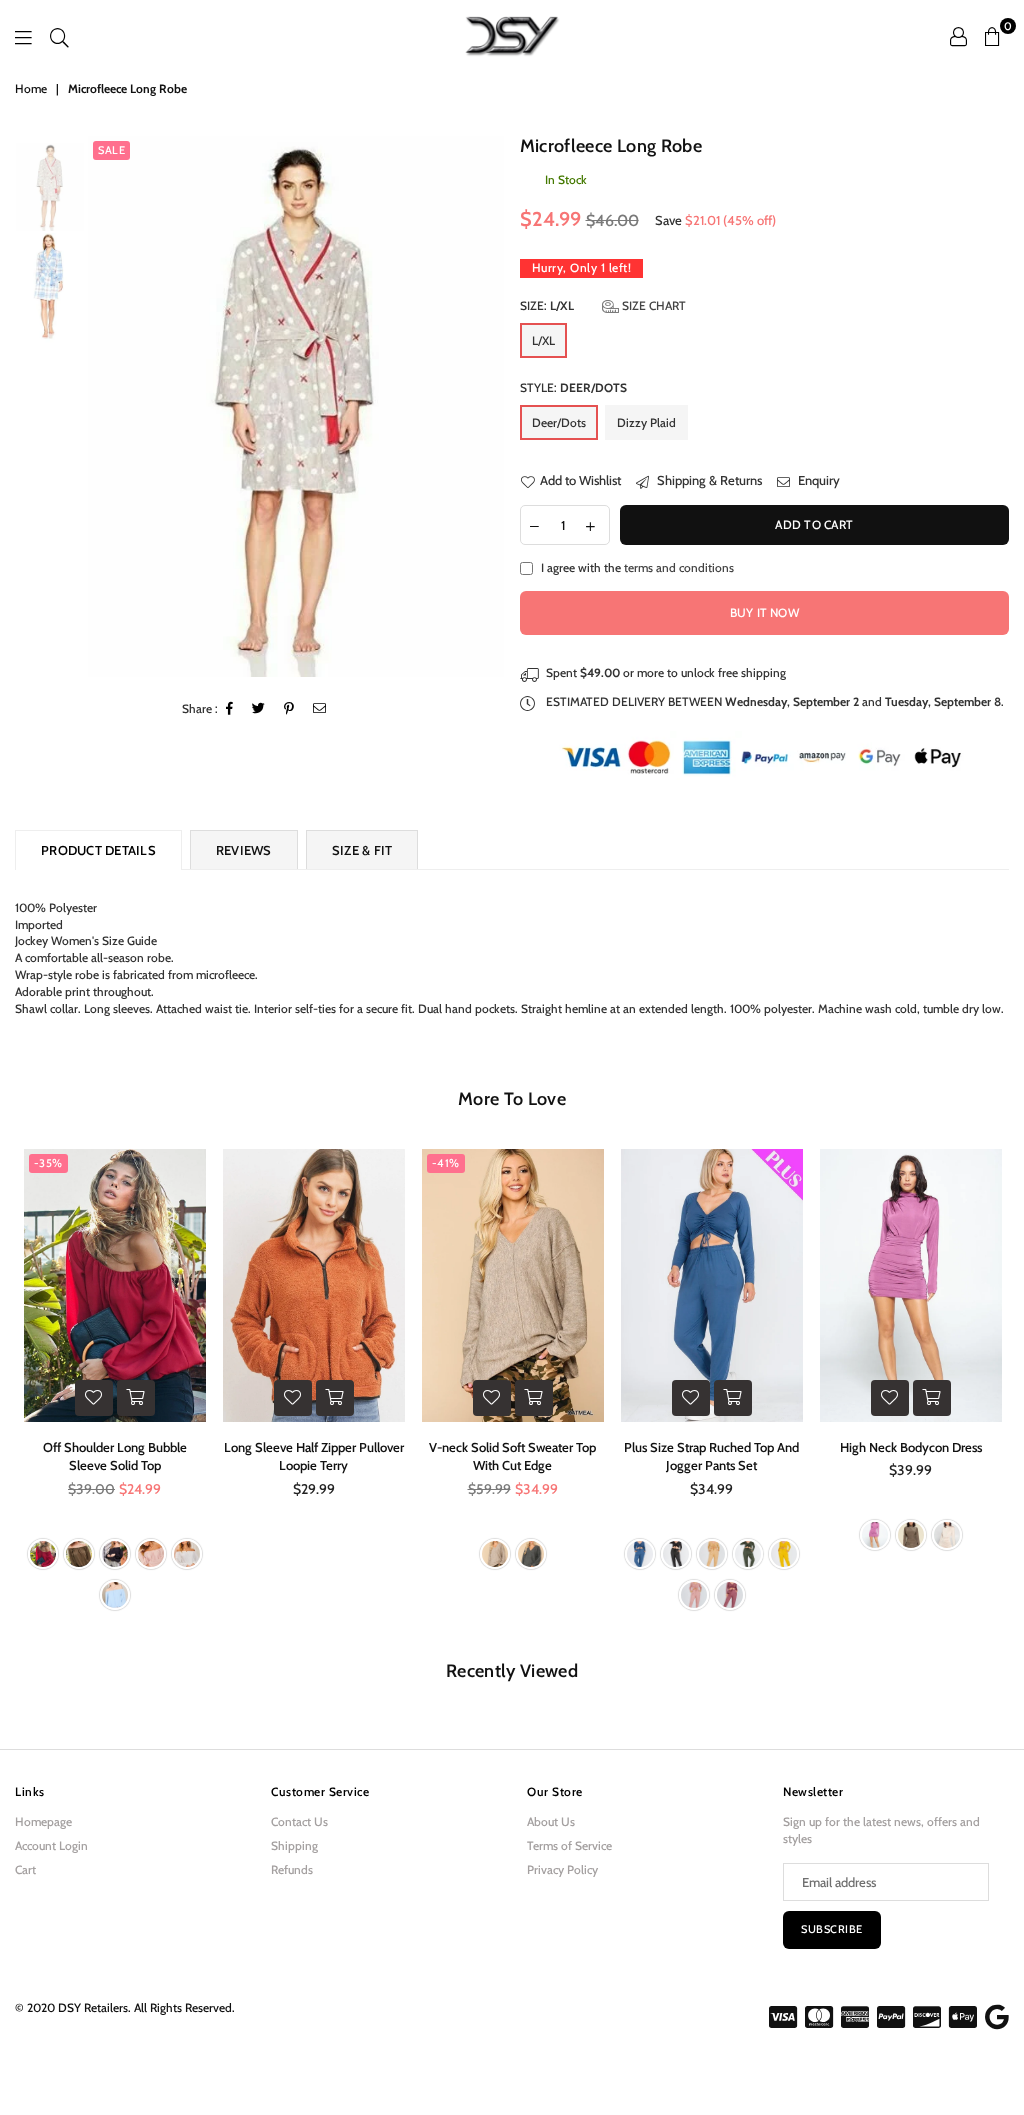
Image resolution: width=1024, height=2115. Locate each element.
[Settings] (958, 36)
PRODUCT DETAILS (98, 850)
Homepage (43, 1821)
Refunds (292, 1869)
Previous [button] (105, 406)
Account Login (51, 1845)
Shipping (294, 1845)
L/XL (543, 340)
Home (31, 88)
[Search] (59, 36)
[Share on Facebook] (230, 709)
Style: (573, 387)
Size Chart (652, 305)
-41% (446, 1163)
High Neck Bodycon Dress (911, 1447)
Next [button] (487, 406)
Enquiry (817, 480)
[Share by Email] (320, 709)
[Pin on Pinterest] (289, 709)
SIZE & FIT (362, 850)
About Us (551, 1821)
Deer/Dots (559, 422)
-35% (48, 1163)
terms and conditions (679, 567)
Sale (111, 150)
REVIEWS (244, 850)
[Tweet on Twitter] (259, 709)
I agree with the (637, 567)
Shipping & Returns (708, 480)
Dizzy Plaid (646, 422)
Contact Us (299, 1821)
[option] (296, 406)
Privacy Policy (562, 1869)
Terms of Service (569, 1845)
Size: (603, 305)
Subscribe (832, 1929)
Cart (25, 1869)
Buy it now (764, 612)
